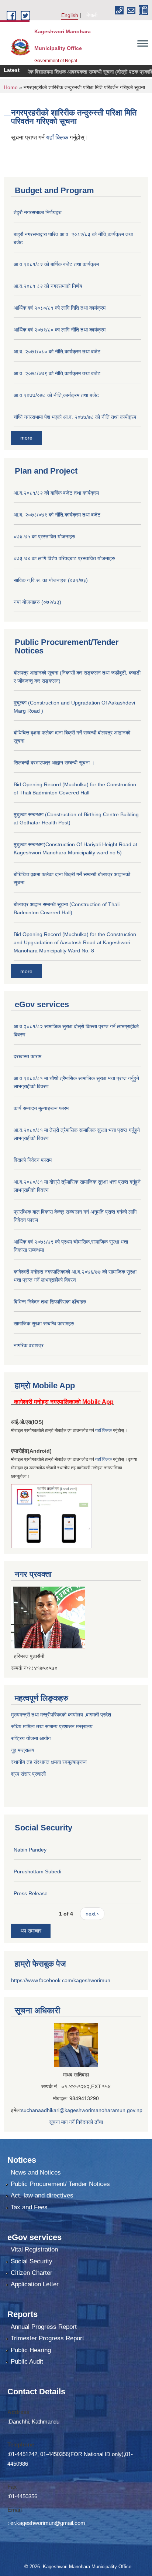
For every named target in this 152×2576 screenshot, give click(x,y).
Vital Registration (34, 2249)
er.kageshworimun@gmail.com (48, 2523)
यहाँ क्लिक (58, 137)
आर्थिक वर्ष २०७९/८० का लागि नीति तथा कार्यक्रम (60, 330)
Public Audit (27, 2362)
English (70, 15)
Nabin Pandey (30, 1850)
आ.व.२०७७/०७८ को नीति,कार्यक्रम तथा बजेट (56, 395)
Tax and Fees (29, 2207)
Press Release (31, 1893)
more (26, 438)
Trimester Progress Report (47, 2338)
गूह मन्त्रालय (23, 1750)
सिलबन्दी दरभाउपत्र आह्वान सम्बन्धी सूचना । (54, 763)
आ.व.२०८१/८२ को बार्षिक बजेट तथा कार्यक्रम (56, 264)
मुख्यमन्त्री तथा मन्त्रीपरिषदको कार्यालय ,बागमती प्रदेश (61, 1715)
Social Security (32, 2261)
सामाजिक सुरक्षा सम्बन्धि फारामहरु (44, 1324)
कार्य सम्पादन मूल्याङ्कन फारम (41, 1108)
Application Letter (35, 2284)
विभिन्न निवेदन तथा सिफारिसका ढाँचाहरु (50, 1302)
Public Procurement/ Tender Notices (60, 2184)
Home (11, 87)
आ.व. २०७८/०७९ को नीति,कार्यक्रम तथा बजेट (57, 373)
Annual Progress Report (44, 2327)
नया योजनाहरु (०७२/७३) (37, 602)
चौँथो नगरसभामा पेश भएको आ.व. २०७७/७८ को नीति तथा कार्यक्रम (75, 417)
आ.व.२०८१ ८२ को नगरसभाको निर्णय (48, 286)
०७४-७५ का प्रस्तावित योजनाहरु (44, 537)
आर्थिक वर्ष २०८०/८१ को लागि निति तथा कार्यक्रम (60, 308)
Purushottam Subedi (37, 1872)
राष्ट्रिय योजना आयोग (31, 1738)
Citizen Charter (32, 2273)
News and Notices (36, 2173)
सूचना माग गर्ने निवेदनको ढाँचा (76, 2122)
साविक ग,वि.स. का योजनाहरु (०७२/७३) (51, 580)
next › (92, 1914)
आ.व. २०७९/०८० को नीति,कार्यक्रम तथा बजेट (57, 352)
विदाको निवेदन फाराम (33, 1160)
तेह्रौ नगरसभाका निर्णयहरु (38, 212)
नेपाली (92, 15)
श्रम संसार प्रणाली (29, 1774)
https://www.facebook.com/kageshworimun (61, 1980)
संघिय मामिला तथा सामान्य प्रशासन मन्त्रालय (52, 1726)
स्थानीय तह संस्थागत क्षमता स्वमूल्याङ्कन (49, 1762)
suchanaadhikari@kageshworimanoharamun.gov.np (82, 2110)
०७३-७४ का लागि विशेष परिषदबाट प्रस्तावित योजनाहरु (64, 558)
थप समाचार (31, 1931)
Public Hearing (31, 2350)
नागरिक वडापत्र (29, 1345)
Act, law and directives (42, 2195)
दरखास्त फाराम (27, 1056)
